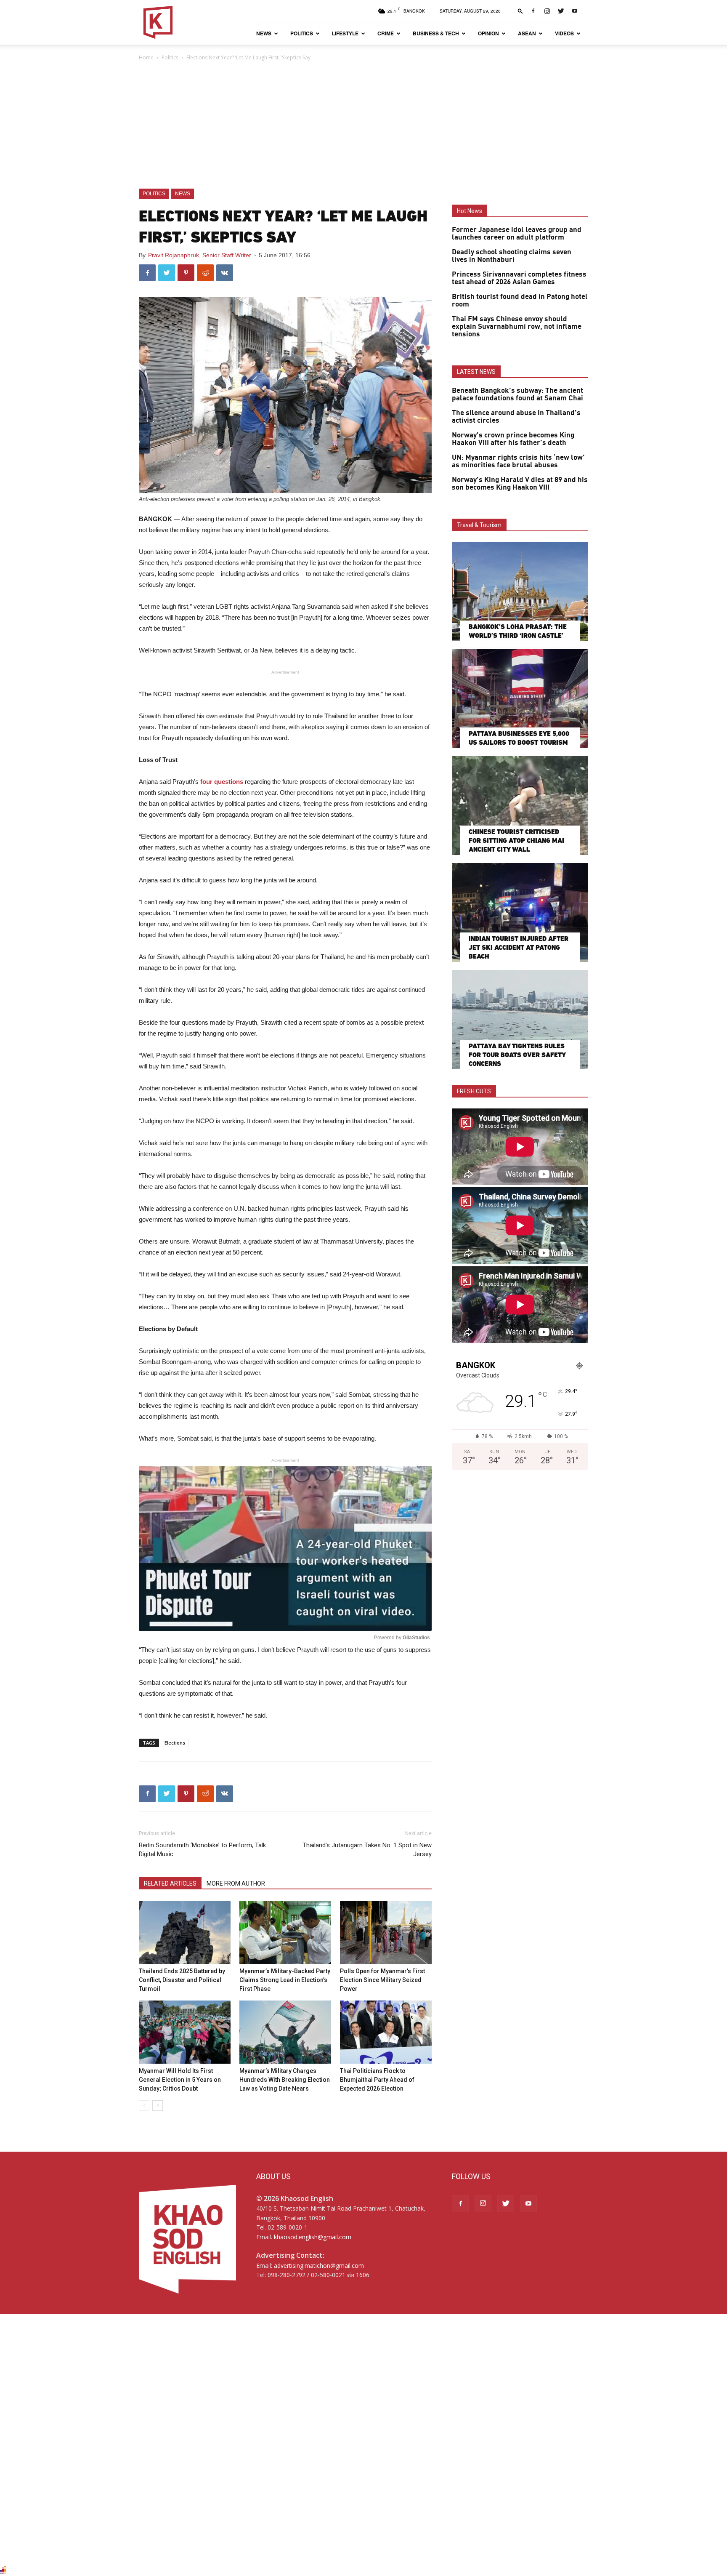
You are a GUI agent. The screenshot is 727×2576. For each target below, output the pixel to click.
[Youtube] (575, 11)
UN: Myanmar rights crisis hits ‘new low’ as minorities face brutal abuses (518, 461)
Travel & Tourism (479, 525)
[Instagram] (547, 11)
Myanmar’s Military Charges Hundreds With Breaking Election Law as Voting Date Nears (285, 2080)
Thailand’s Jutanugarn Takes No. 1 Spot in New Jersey (367, 1850)
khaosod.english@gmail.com (313, 2237)
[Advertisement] (363, 125)
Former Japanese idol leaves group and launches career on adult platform (517, 234)
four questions (222, 782)
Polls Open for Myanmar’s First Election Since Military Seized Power (382, 1980)
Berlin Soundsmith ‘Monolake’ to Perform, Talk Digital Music (202, 1850)
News (264, 33)
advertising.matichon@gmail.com (319, 2266)
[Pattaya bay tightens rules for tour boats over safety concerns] (520, 1019)
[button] (520, 11)
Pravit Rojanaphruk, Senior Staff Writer (200, 255)
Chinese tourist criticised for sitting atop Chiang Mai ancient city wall (516, 840)
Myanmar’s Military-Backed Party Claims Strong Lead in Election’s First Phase (285, 1980)
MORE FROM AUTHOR (236, 1883)
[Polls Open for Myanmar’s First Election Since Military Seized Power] (386, 1932)
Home (146, 57)
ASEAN (527, 33)
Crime (386, 33)
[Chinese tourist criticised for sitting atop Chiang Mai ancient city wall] (520, 806)
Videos (564, 33)
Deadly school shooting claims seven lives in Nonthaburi (512, 256)
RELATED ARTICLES (170, 1883)
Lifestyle (345, 33)
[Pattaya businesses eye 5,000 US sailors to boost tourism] (520, 699)
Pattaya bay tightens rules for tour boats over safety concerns (517, 1055)
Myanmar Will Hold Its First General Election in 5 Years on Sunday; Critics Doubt (180, 2080)
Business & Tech (436, 33)
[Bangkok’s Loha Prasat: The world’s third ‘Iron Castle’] (520, 592)
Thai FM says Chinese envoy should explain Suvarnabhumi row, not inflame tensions (517, 327)
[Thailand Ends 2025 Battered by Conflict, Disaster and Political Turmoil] (185, 1932)
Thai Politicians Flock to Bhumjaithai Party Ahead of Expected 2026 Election (377, 2080)
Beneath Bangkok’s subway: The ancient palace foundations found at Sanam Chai (517, 394)
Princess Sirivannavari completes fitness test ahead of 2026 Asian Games (519, 278)
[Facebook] (533, 11)
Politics (302, 33)
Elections (175, 1743)
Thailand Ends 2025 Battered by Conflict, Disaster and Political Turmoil (182, 1980)
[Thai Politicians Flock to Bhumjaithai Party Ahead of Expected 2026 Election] (386, 2032)
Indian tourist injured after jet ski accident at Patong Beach (519, 947)
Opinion (488, 33)
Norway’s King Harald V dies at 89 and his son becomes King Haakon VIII (520, 484)
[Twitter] (561, 11)
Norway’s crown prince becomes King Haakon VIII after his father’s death (513, 439)
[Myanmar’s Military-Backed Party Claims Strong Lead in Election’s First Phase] (285, 1932)
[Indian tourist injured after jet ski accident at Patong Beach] (520, 912)
